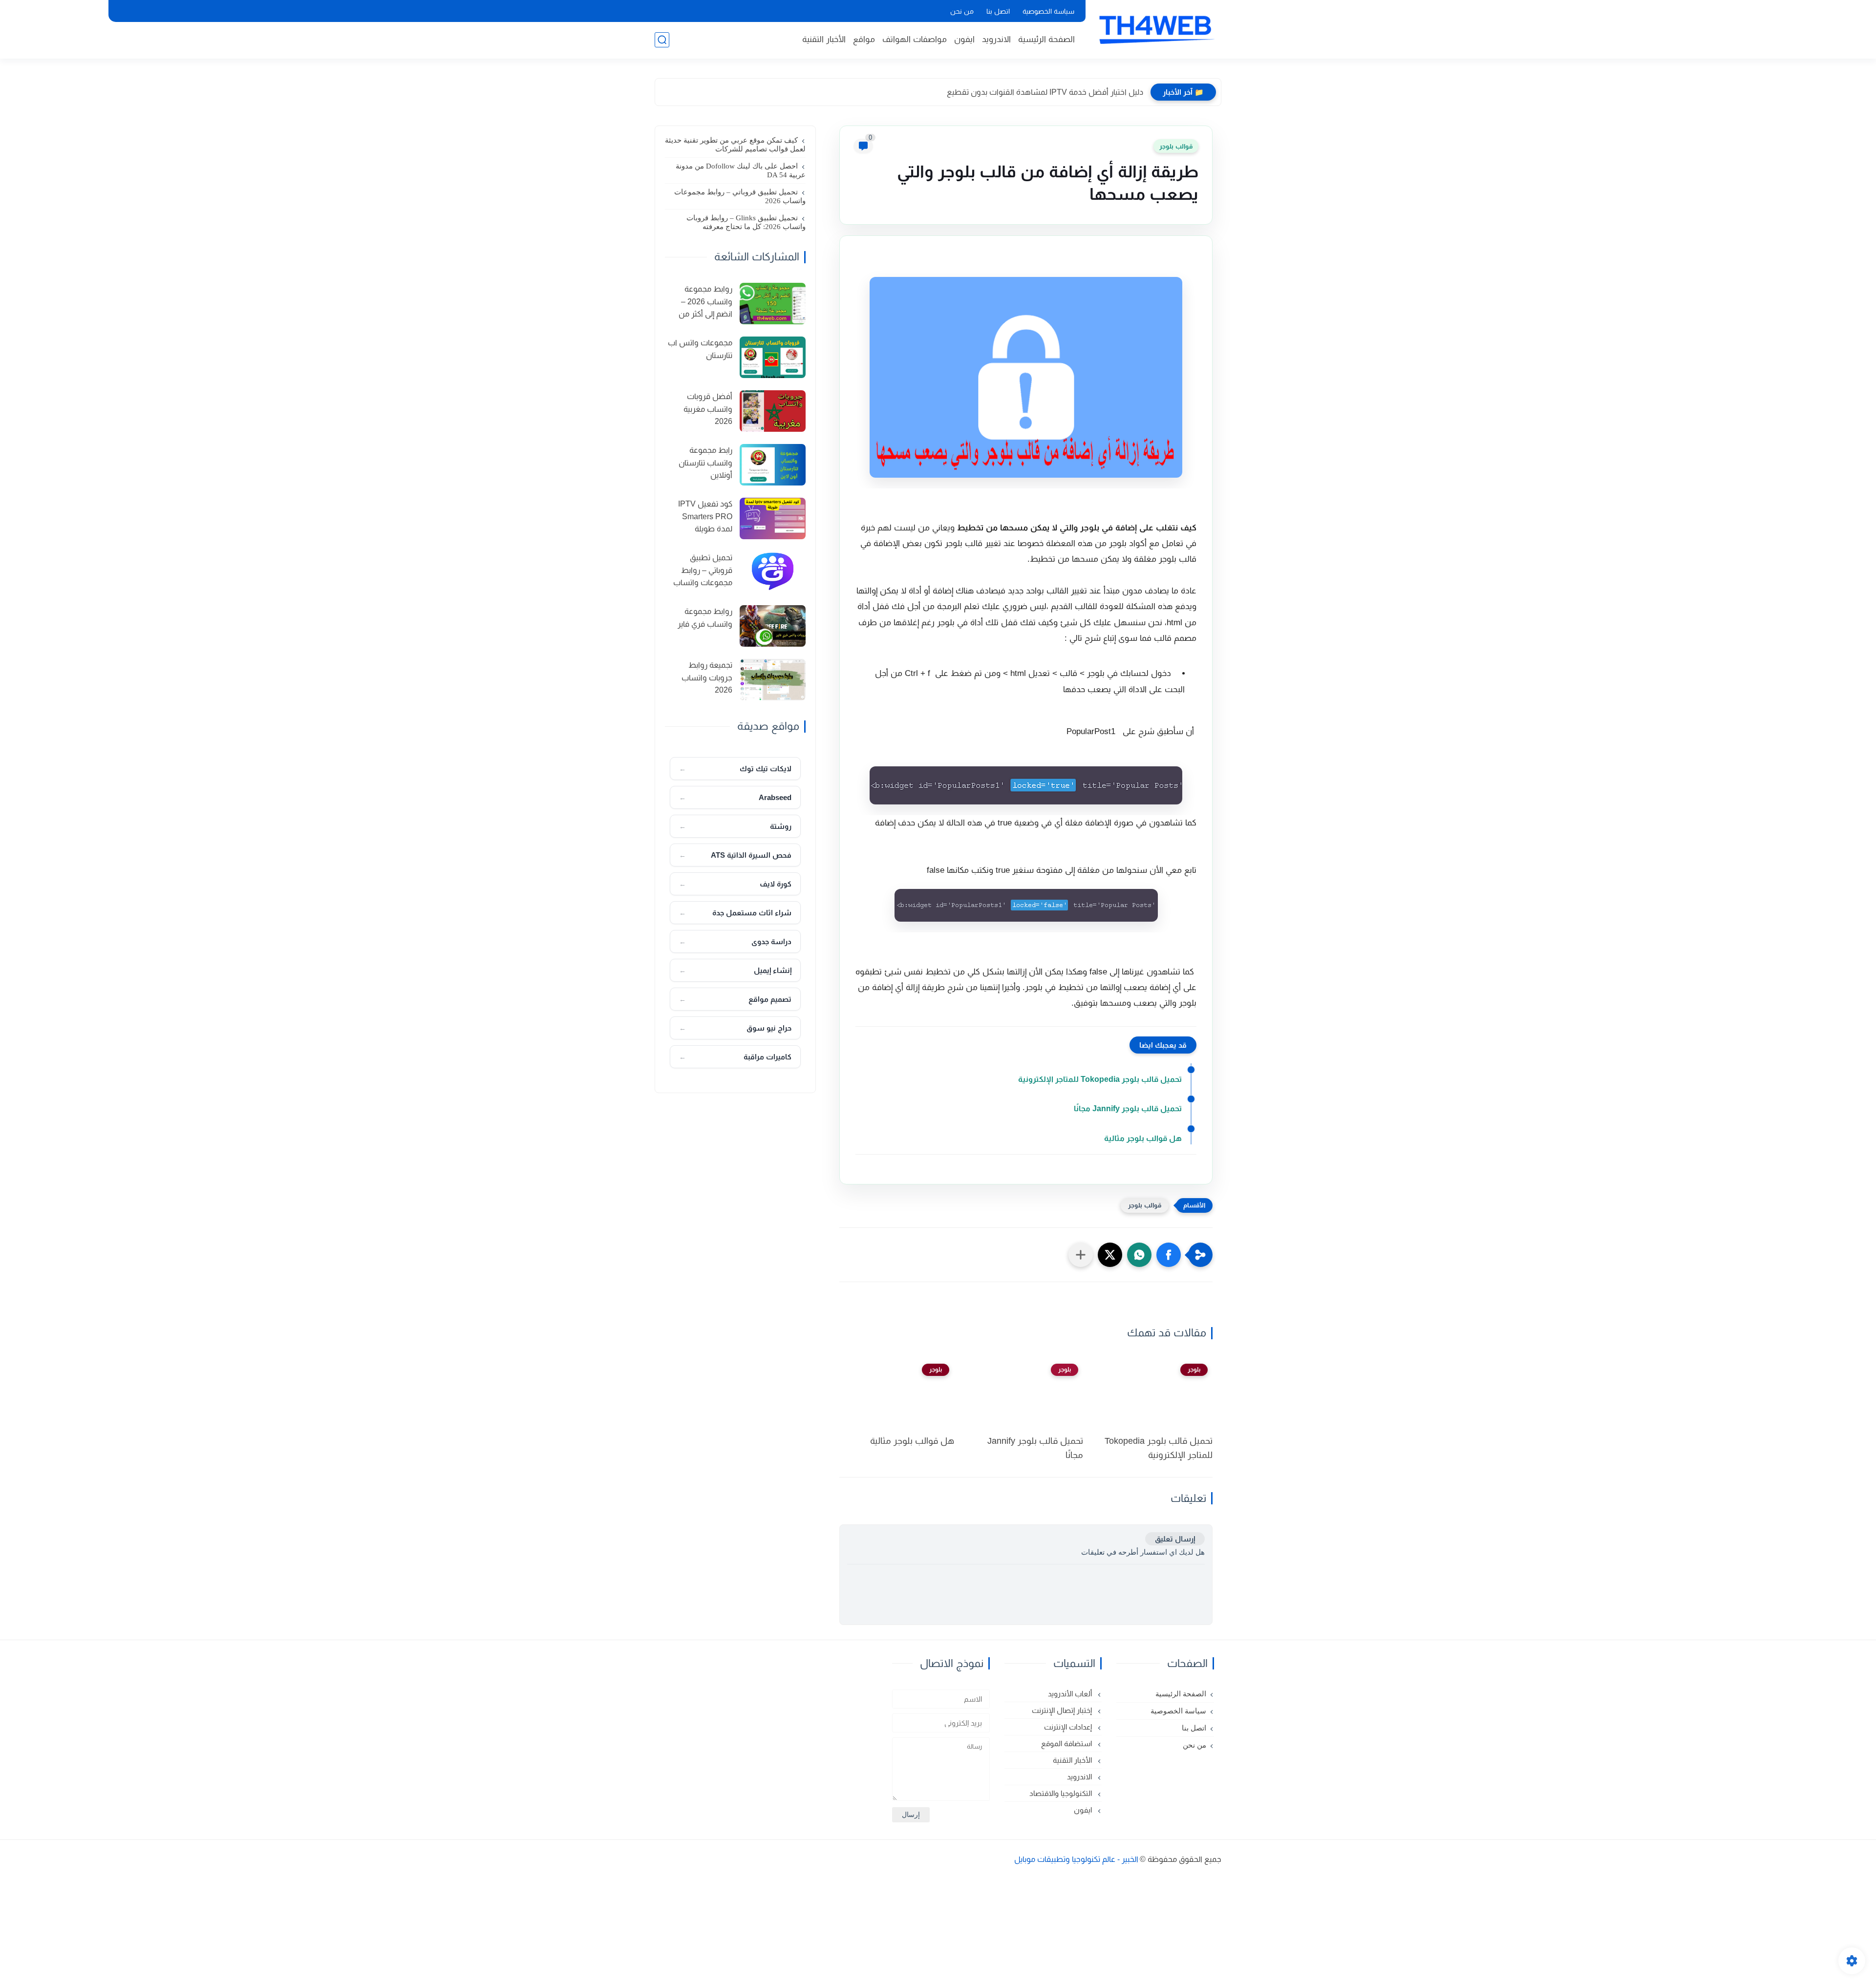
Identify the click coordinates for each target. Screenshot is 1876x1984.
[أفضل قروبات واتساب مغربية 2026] (773, 411)
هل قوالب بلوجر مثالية (1143, 1138)
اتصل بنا (998, 11)
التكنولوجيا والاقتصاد (1062, 1793)
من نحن (962, 11)
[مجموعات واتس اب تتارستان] (773, 357)
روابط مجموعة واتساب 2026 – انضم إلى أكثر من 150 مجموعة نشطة (700, 303)
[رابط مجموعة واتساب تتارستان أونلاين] (773, 465)
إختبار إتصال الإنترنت (1063, 1710)
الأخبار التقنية (824, 39)
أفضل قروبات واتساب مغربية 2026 (708, 409)
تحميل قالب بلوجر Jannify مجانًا (1128, 1108)
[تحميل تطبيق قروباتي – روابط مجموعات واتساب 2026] (773, 572)
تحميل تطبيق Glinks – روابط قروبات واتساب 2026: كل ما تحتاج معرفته (746, 222)
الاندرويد (996, 39)
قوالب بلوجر (1176, 146)
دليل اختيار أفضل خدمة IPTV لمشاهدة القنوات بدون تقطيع (1045, 92)
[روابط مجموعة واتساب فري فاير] (773, 626)
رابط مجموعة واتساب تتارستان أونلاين (705, 463)
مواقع (864, 39)
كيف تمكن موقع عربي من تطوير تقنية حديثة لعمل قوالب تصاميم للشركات (735, 145)
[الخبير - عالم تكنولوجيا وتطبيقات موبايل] (1155, 28)
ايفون (964, 39)
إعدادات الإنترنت (1069, 1727)
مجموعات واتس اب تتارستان (700, 349)
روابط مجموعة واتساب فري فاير (705, 618)
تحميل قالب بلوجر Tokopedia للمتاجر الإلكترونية (1100, 1079)
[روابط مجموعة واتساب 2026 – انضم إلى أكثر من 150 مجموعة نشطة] (773, 304)
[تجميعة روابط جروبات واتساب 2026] (773, 680)
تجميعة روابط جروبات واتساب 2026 (707, 677)
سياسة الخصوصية (1048, 11)
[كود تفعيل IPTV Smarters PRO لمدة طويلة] (773, 518)
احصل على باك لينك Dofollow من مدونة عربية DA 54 (741, 170)
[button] (1169, 1255)
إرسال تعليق (1175, 1539)
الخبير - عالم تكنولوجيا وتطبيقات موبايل (1076, 1859)
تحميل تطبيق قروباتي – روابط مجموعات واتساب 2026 (740, 196)
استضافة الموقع (1067, 1743)
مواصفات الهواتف (915, 39)
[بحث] (662, 40)
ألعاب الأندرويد (1071, 1694)
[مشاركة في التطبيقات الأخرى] (1081, 1255)
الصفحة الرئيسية (1046, 39)
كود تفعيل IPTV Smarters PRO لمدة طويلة (705, 516)
